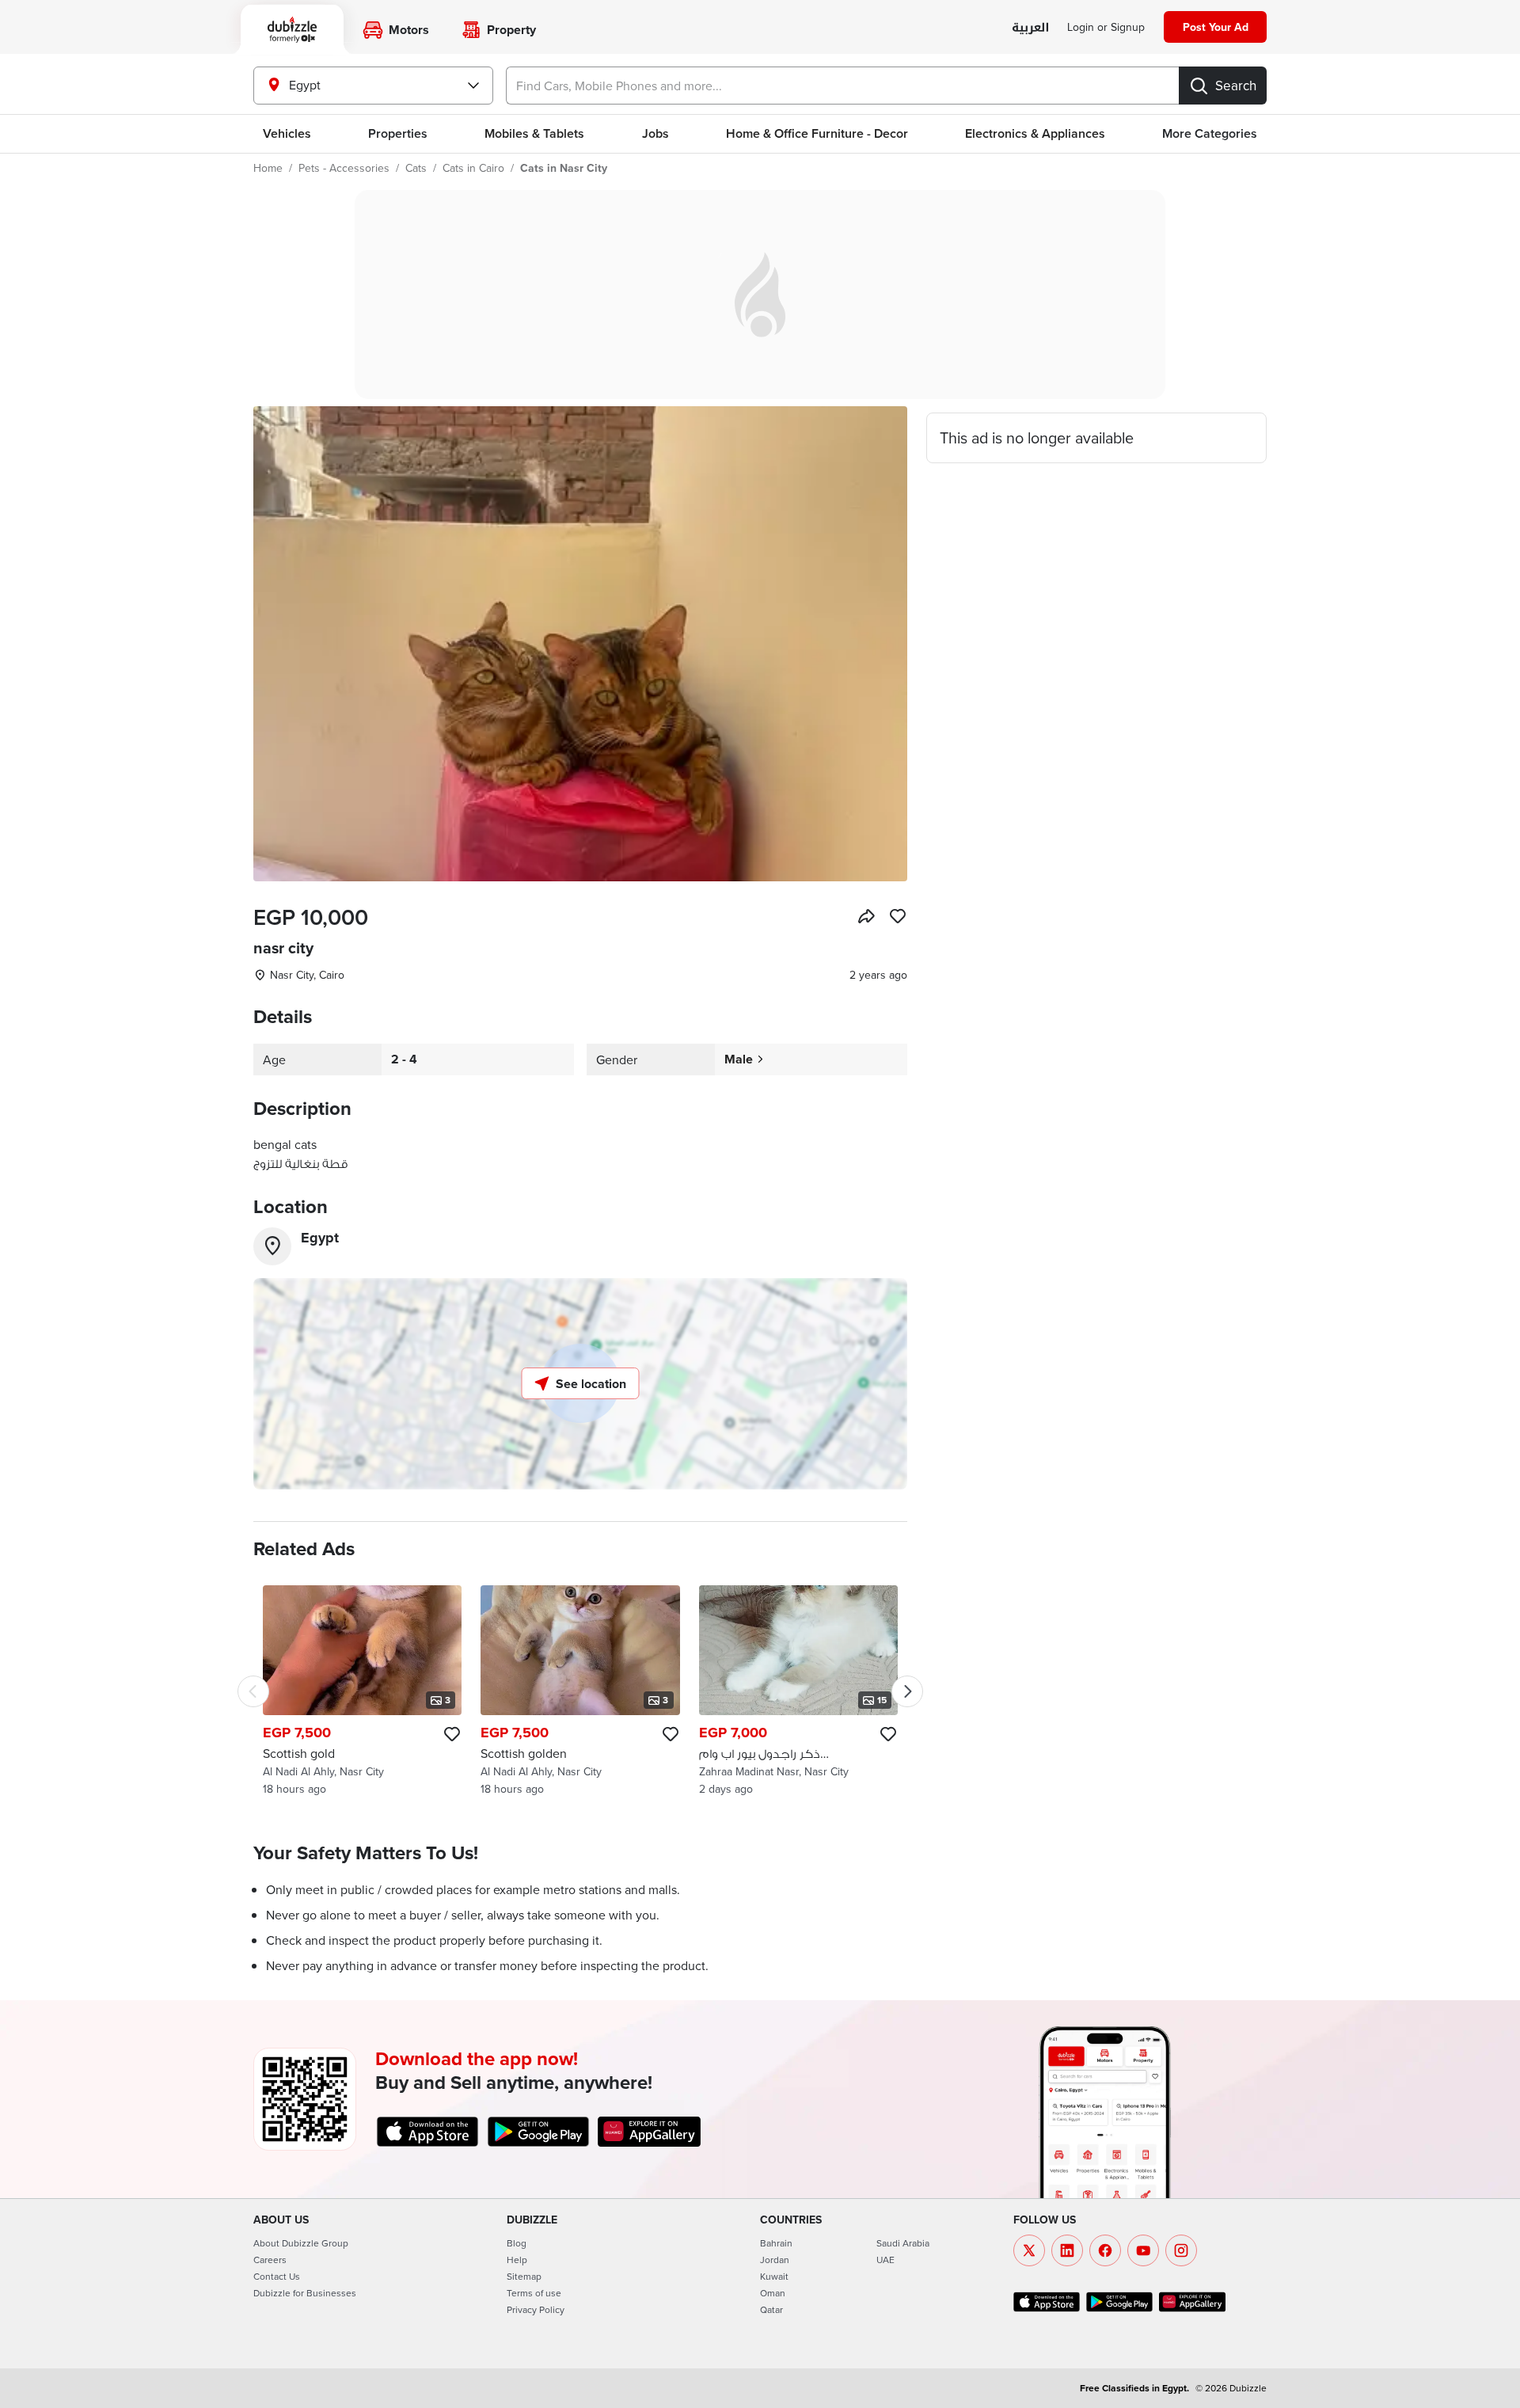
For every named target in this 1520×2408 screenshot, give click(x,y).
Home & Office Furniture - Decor (817, 133)
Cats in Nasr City (564, 168)
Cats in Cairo (473, 168)
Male (739, 1059)
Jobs (655, 133)
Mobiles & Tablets (534, 133)
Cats (416, 168)
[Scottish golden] (580, 1691)
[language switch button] (1030, 28)
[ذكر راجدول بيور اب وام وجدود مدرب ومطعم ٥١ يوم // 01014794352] (798, 1691)
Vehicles (287, 133)
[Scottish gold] (362, 1691)
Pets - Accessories (344, 168)
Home (268, 168)
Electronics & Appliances (1035, 133)
